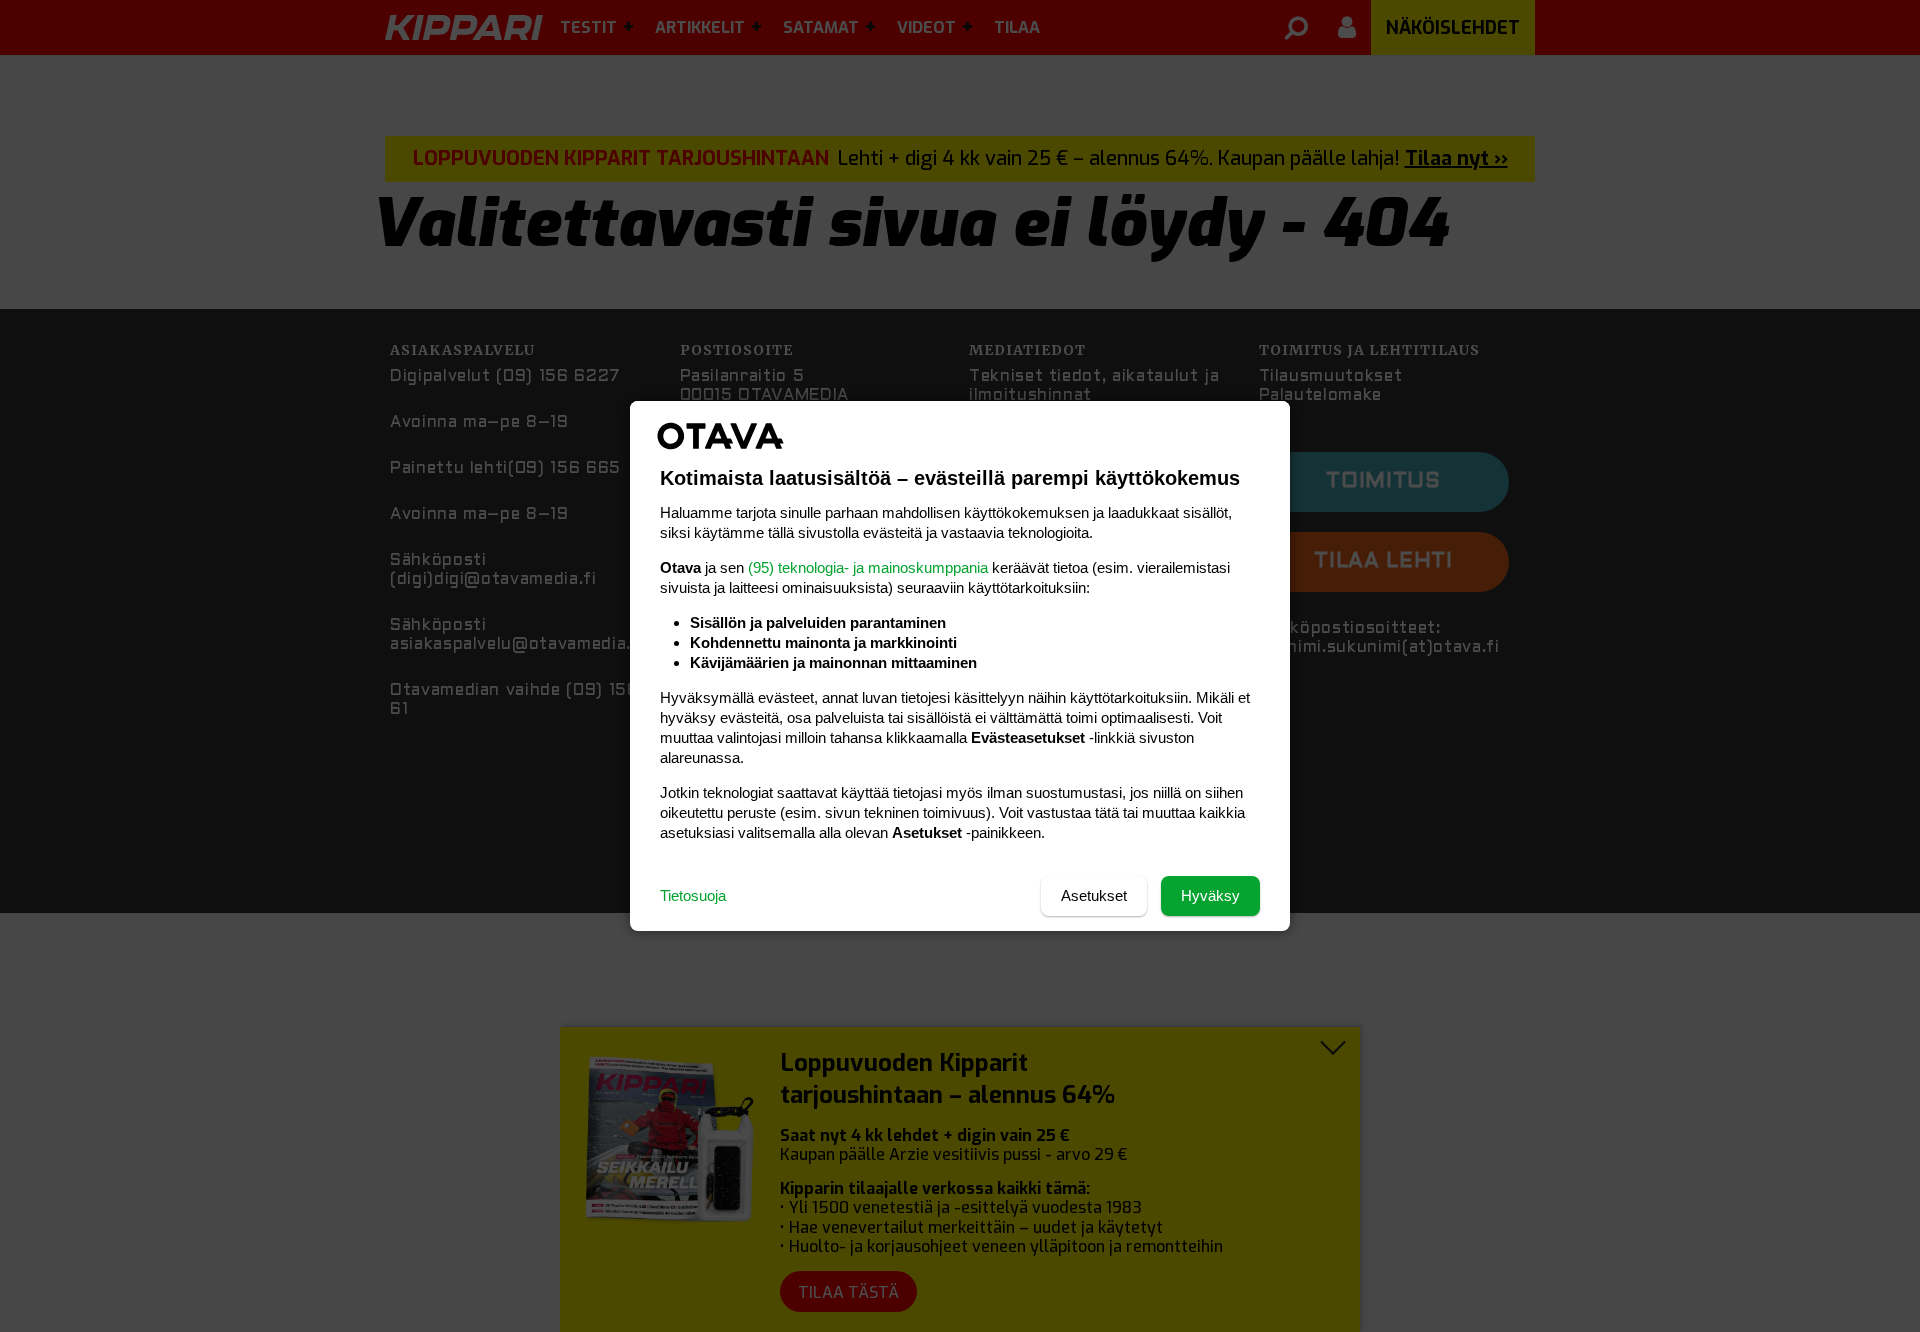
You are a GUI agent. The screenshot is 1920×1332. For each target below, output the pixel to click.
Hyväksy (1210, 895)
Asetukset (1094, 895)
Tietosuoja (693, 895)
